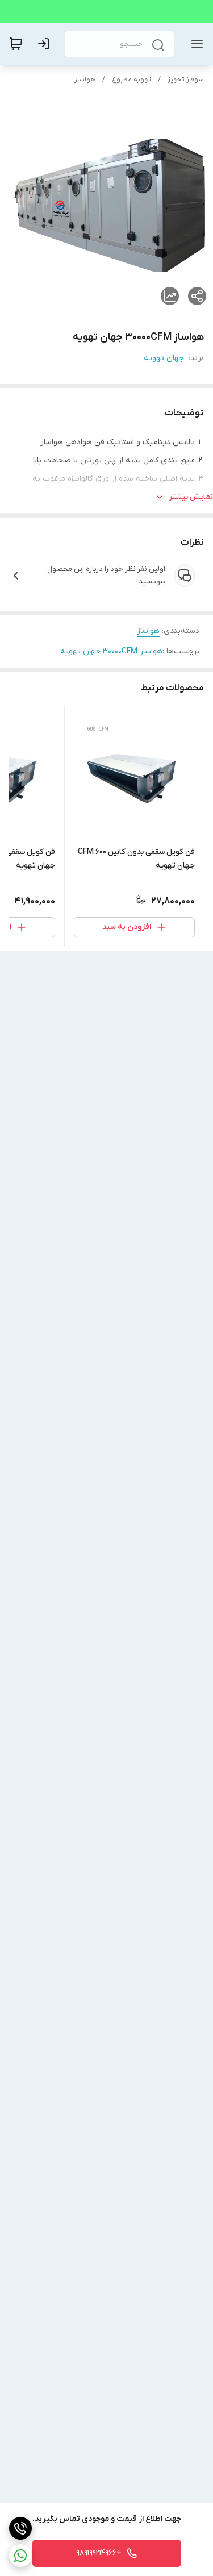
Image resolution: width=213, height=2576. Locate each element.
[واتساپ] (20, 2556)
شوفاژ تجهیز (186, 80)
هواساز (85, 80)
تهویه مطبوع (131, 80)
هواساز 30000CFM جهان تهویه (111, 651)
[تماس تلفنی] (20, 2528)
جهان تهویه (164, 358)
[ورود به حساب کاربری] (46, 44)
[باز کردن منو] (195, 44)
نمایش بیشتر (191, 497)
